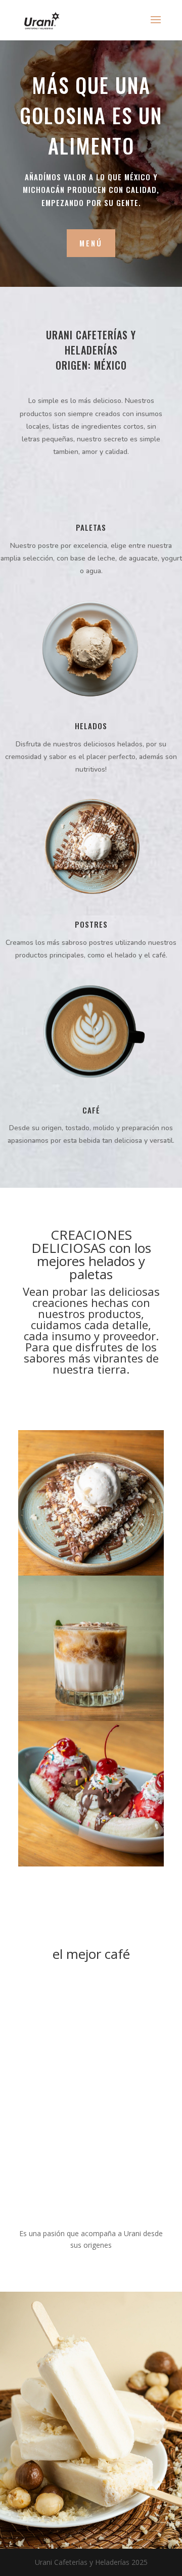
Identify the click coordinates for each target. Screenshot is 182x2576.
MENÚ (91, 243)
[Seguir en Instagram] (101, 1388)
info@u (30, 2464)
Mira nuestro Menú (76, 2413)
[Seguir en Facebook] (81, 1388)
